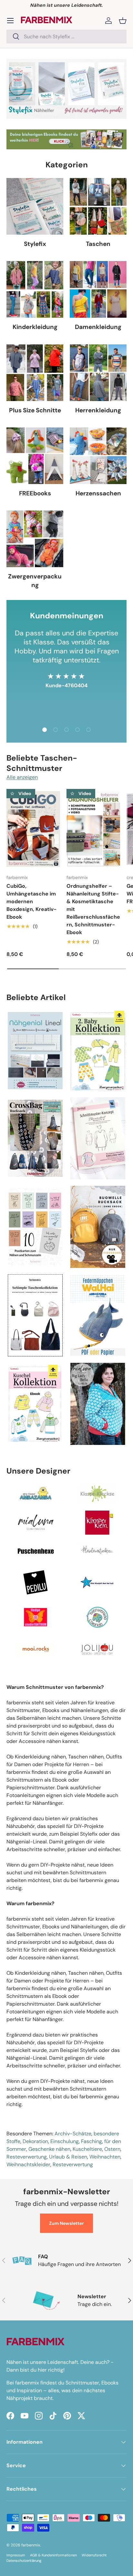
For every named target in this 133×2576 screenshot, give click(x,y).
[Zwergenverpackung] (35, 539)
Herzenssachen (98, 493)
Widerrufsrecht (94, 2555)
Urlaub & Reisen (68, 2157)
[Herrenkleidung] (98, 373)
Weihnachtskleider (28, 2164)
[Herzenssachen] (98, 456)
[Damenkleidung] (98, 289)
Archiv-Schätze (73, 2134)
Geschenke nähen (49, 2149)
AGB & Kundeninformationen (53, 2555)
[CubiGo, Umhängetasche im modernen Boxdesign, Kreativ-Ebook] (33, 829)
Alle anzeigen (22, 777)
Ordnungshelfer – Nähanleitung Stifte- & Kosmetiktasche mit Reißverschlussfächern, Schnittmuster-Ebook (93, 909)
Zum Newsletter (66, 2223)
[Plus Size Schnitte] (35, 373)
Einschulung (65, 2141)
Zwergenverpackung (35, 581)
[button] (123, 21)
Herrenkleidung (98, 410)
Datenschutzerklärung (24, 2561)
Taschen (98, 244)
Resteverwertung (27, 2157)
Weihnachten (105, 2157)
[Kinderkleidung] (35, 289)
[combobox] (66, 37)
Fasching (92, 2141)
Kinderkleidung (35, 327)
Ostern (112, 2149)
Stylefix (35, 244)
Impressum (16, 2555)
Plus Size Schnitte (35, 410)
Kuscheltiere (87, 2149)
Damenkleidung (98, 327)
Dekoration (35, 2141)
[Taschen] (98, 206)
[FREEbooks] (35, 456)
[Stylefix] (35, 206)
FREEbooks (35, 493)
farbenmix (31, 2545)
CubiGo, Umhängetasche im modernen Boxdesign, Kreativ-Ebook (31, 901)
